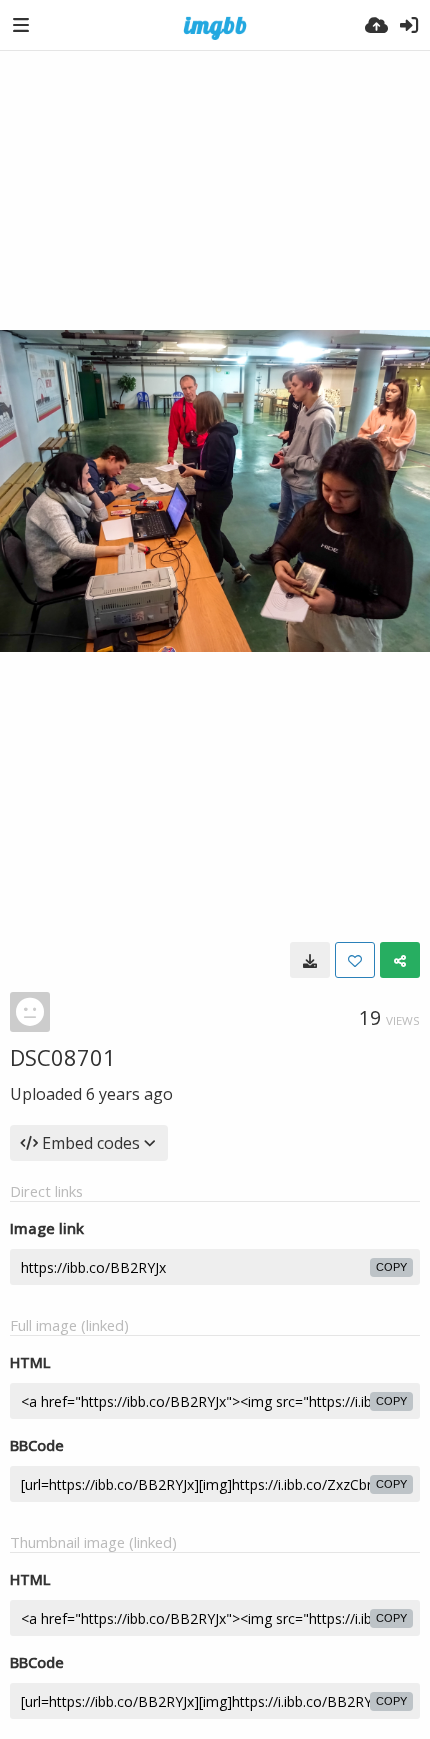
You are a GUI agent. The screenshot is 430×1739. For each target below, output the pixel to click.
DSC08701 (63, 1057)
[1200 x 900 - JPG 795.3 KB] (310, 960)
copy (391, 1267)
